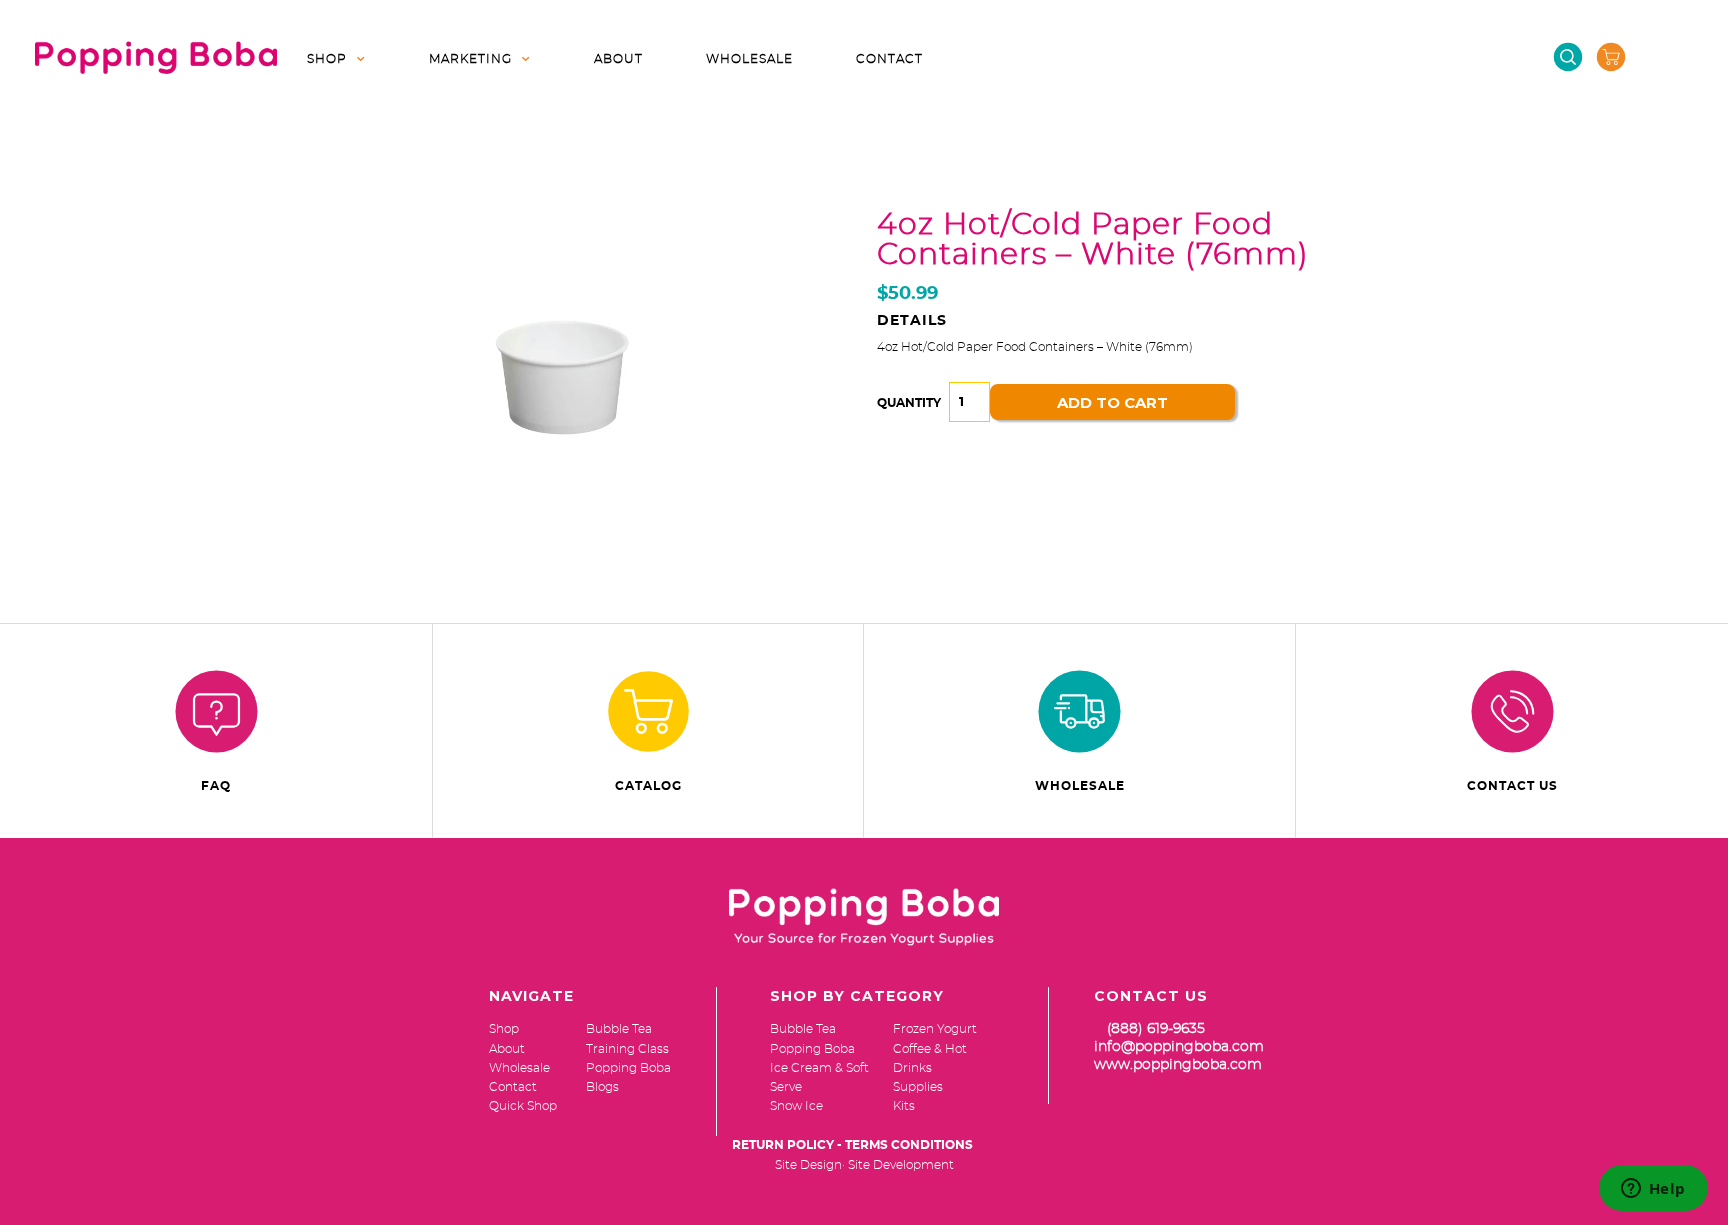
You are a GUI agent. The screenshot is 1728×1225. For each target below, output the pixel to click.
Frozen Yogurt (935, 1029)
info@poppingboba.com (1179, 1047)
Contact (889, 59)
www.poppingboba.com (1178, 1065)
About (618, 59)
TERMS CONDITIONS (909, 1145)
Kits (904, 1106)
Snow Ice (796, 1106)
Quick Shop (523, 1106)
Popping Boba (812, 1049)
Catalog (648, 786)
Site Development (901, 1165)
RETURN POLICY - (787, 1145)
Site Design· (810, 1165)
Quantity (909, 403)
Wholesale (749, 59)
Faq (216, 786)
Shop (327, 59)
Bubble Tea (803, 1029)
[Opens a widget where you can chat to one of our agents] (1653, 1190)
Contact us (1512, 786)
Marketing (470, 59)
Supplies (918, 1087)
